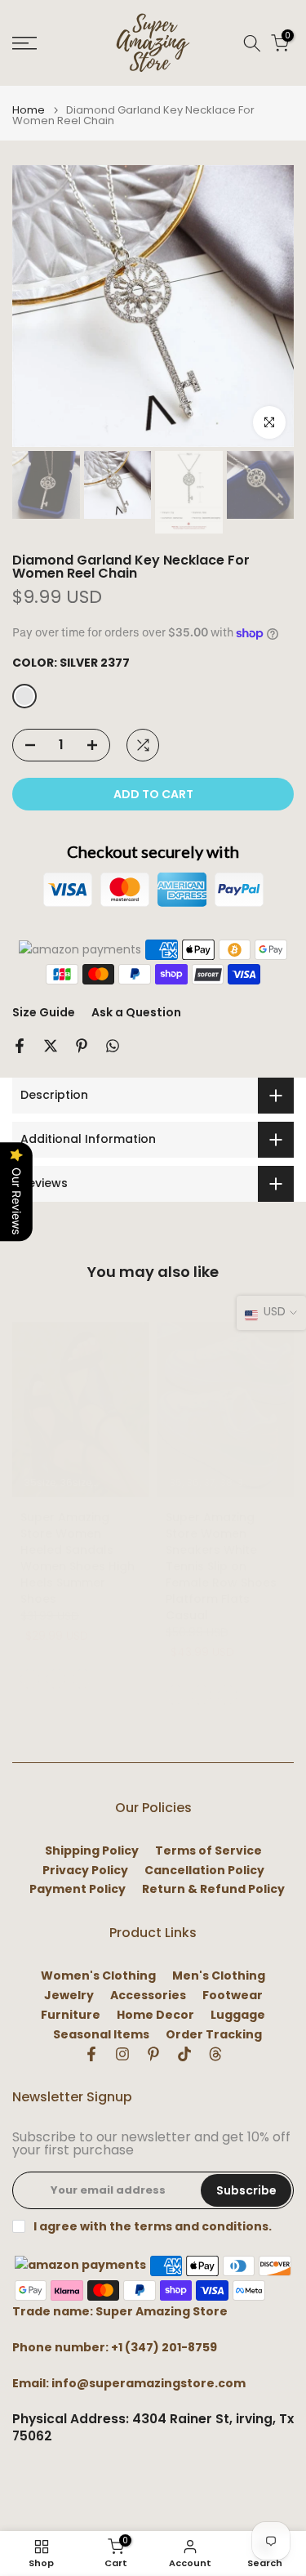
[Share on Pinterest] (82, 1046)
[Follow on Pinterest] (153, 2054)
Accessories (148, 1996)
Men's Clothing (219, 1976)
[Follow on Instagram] (122, 2054)
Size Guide (44, 1012)
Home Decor (155, 2015)
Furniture (71, 2015)
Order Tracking (214, 2035)
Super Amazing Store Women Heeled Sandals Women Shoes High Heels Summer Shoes (78, 1558)
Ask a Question (136, 1012)
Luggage (238, 2015)
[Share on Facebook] (20, 1046)
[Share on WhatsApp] (113, 1046)
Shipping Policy (92, 1851)
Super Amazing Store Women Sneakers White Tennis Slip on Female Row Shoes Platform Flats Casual (221, 1566)
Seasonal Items (101, 2035)
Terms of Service (208, 1851)
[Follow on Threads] (215, 2054)
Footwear (233, 1996)
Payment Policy (78, 1889)
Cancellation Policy (204, 1871)
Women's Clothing (98, 1976)
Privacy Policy (85, 1871)
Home (29, 110)
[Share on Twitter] (51, 1046)
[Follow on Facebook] (91, 2054)
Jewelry (69, 1996)
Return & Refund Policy (213, 1889)
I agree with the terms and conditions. (153, 2226)
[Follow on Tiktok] (184, 2054)
